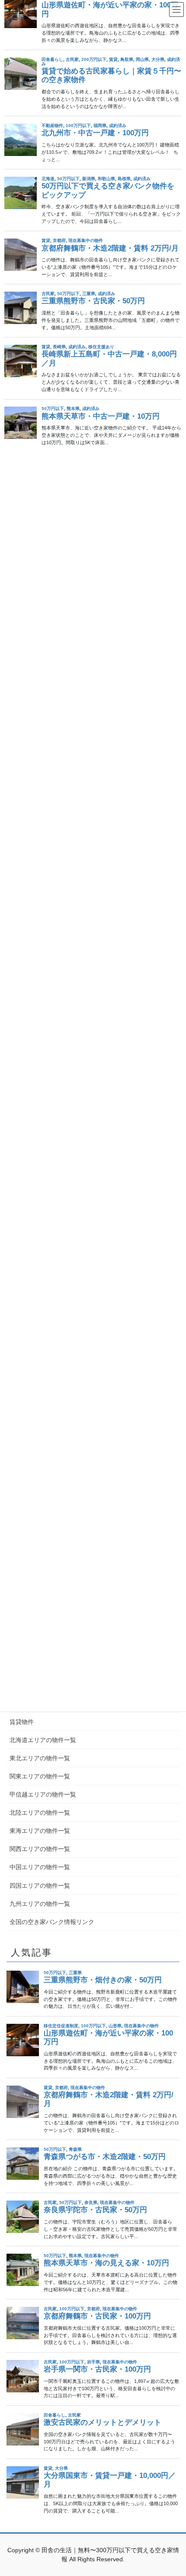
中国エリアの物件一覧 (40, 1867)
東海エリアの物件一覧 (40, 1831)
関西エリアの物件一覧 (40, 1849)
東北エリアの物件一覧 (40, 1758)
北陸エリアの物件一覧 (40, 1813)
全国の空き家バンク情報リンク (52, 1922)
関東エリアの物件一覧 (40, 1776)
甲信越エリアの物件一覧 (43, 1794)
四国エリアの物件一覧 (40, 1886)
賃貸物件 (22, 1722)
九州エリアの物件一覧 (40, 1904)
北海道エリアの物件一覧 (43, 1740)
